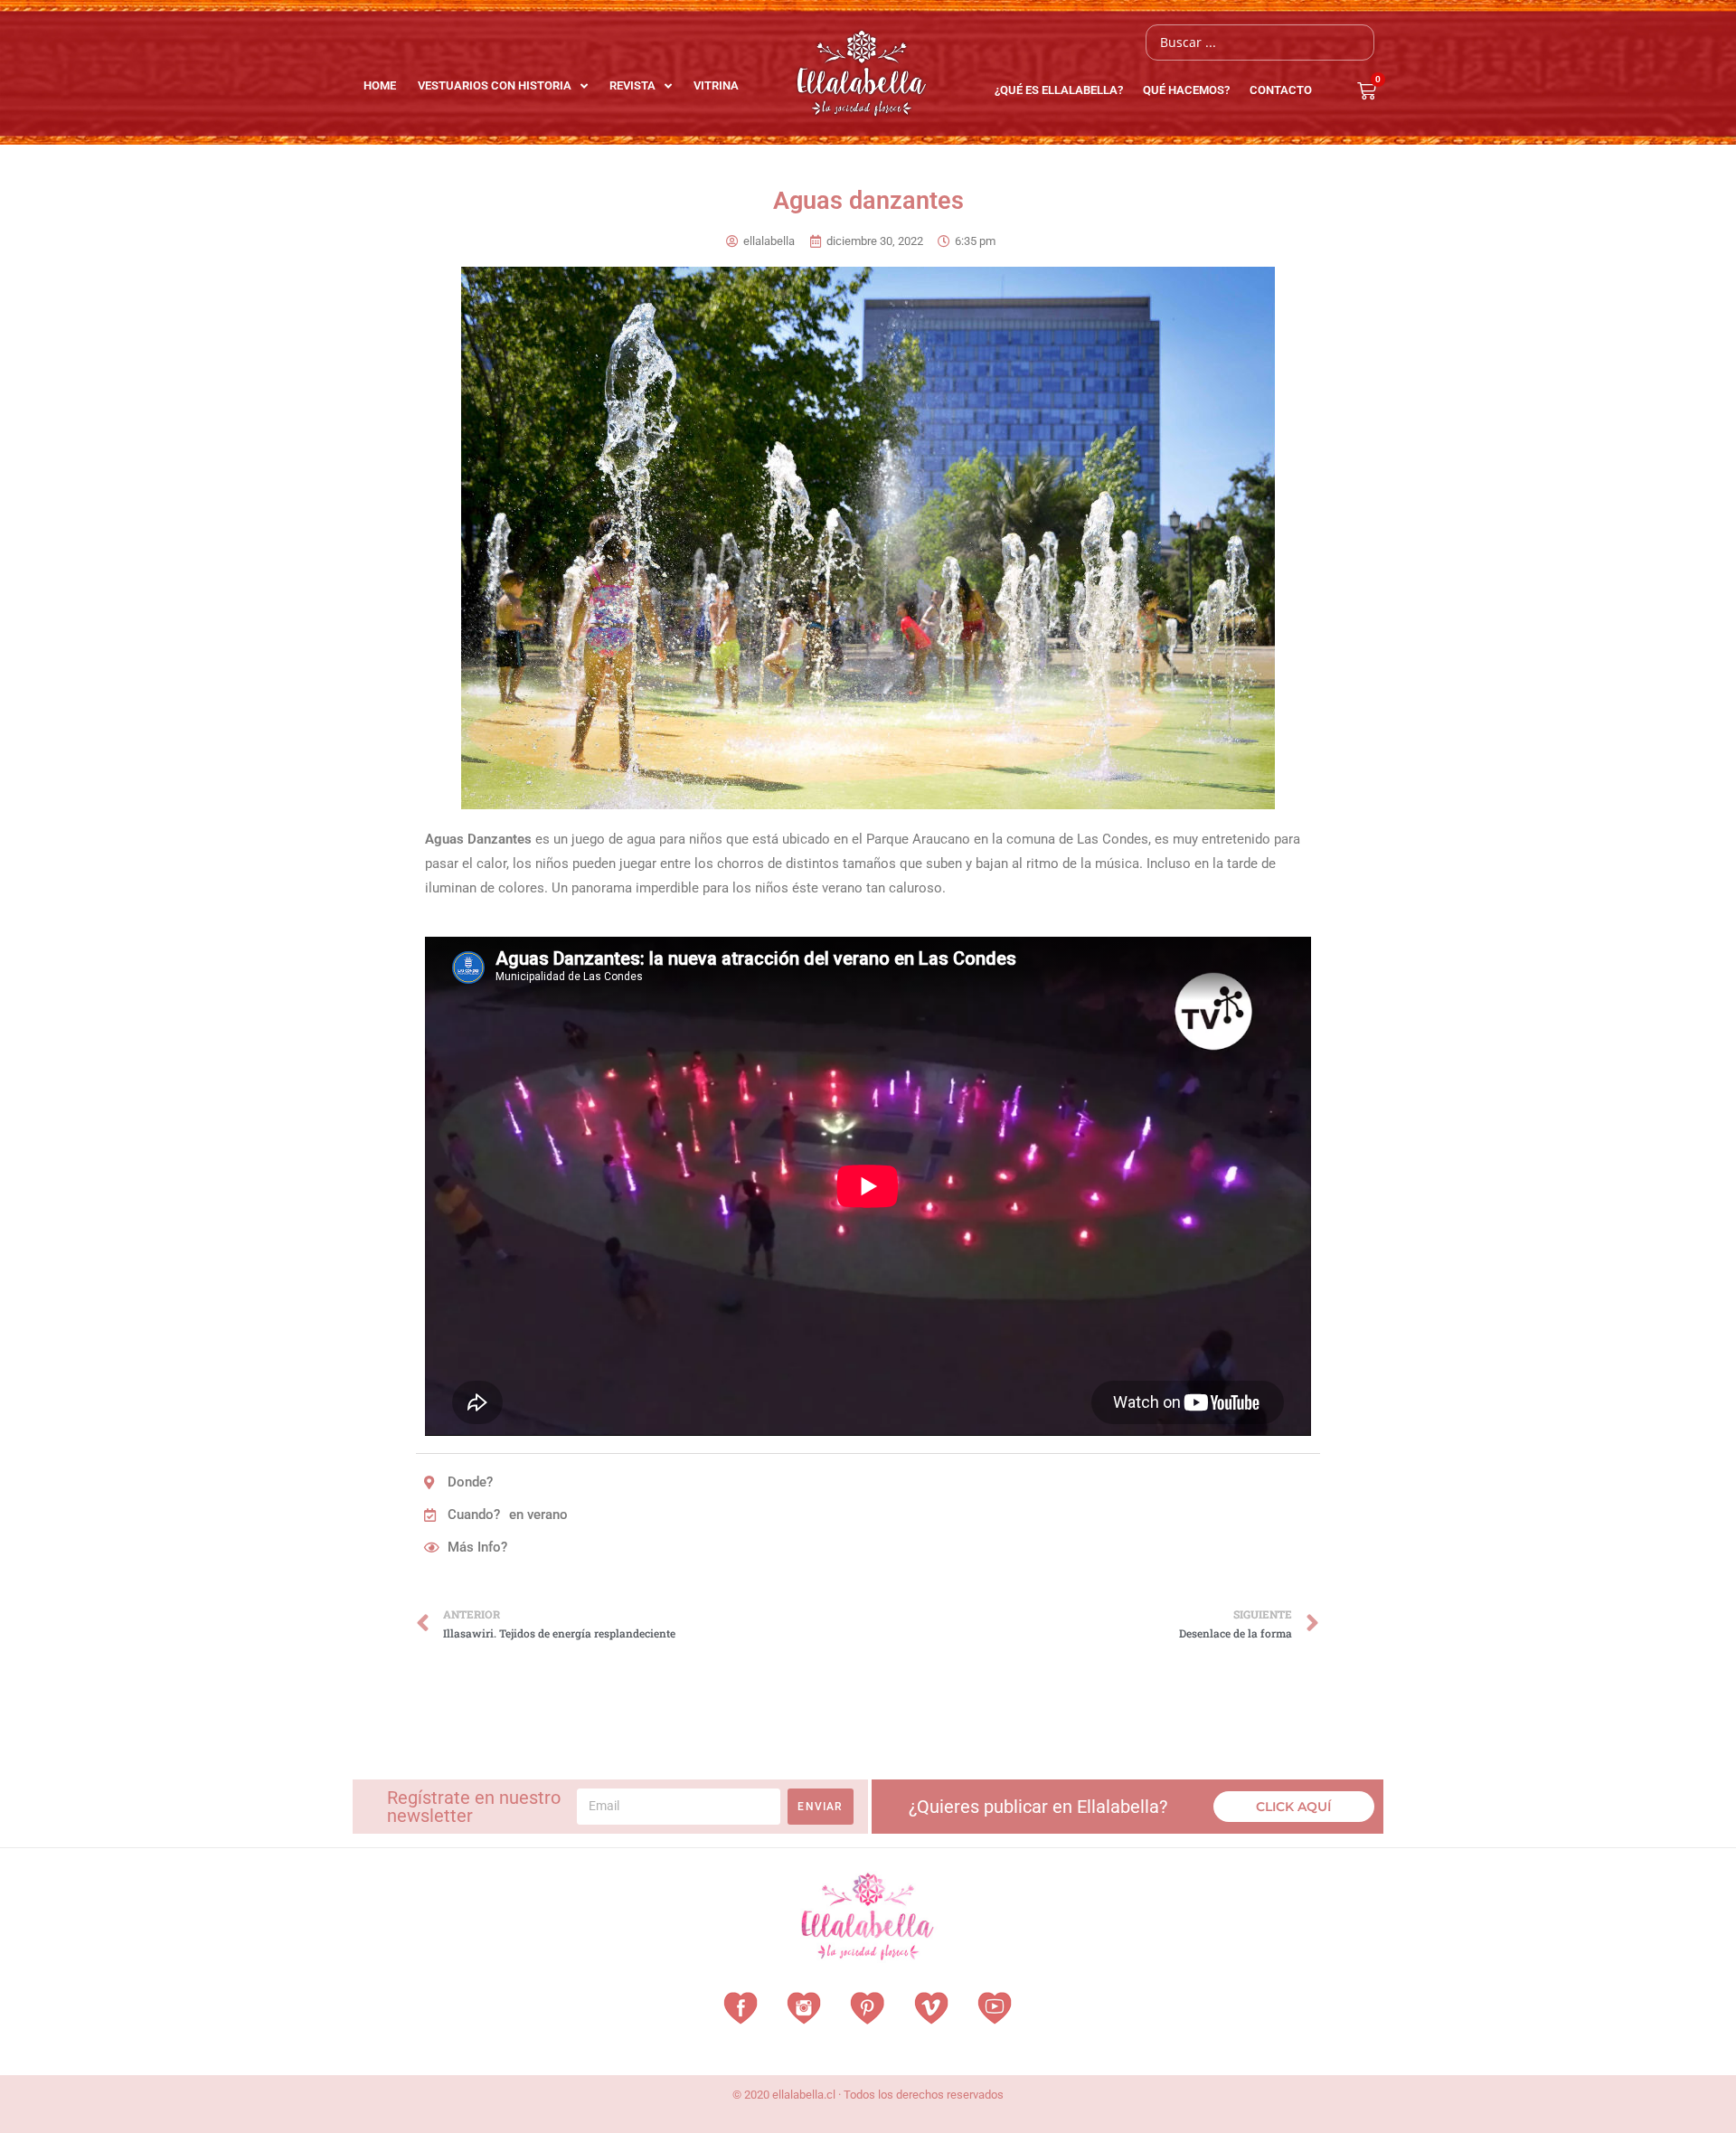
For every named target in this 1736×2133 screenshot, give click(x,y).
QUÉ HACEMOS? (1186, 90)
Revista (632, 85)
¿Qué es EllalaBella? (1059, 90)
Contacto (1281, 90)
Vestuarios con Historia (495, 85)
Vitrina (716, 85)
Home (380, 85)
